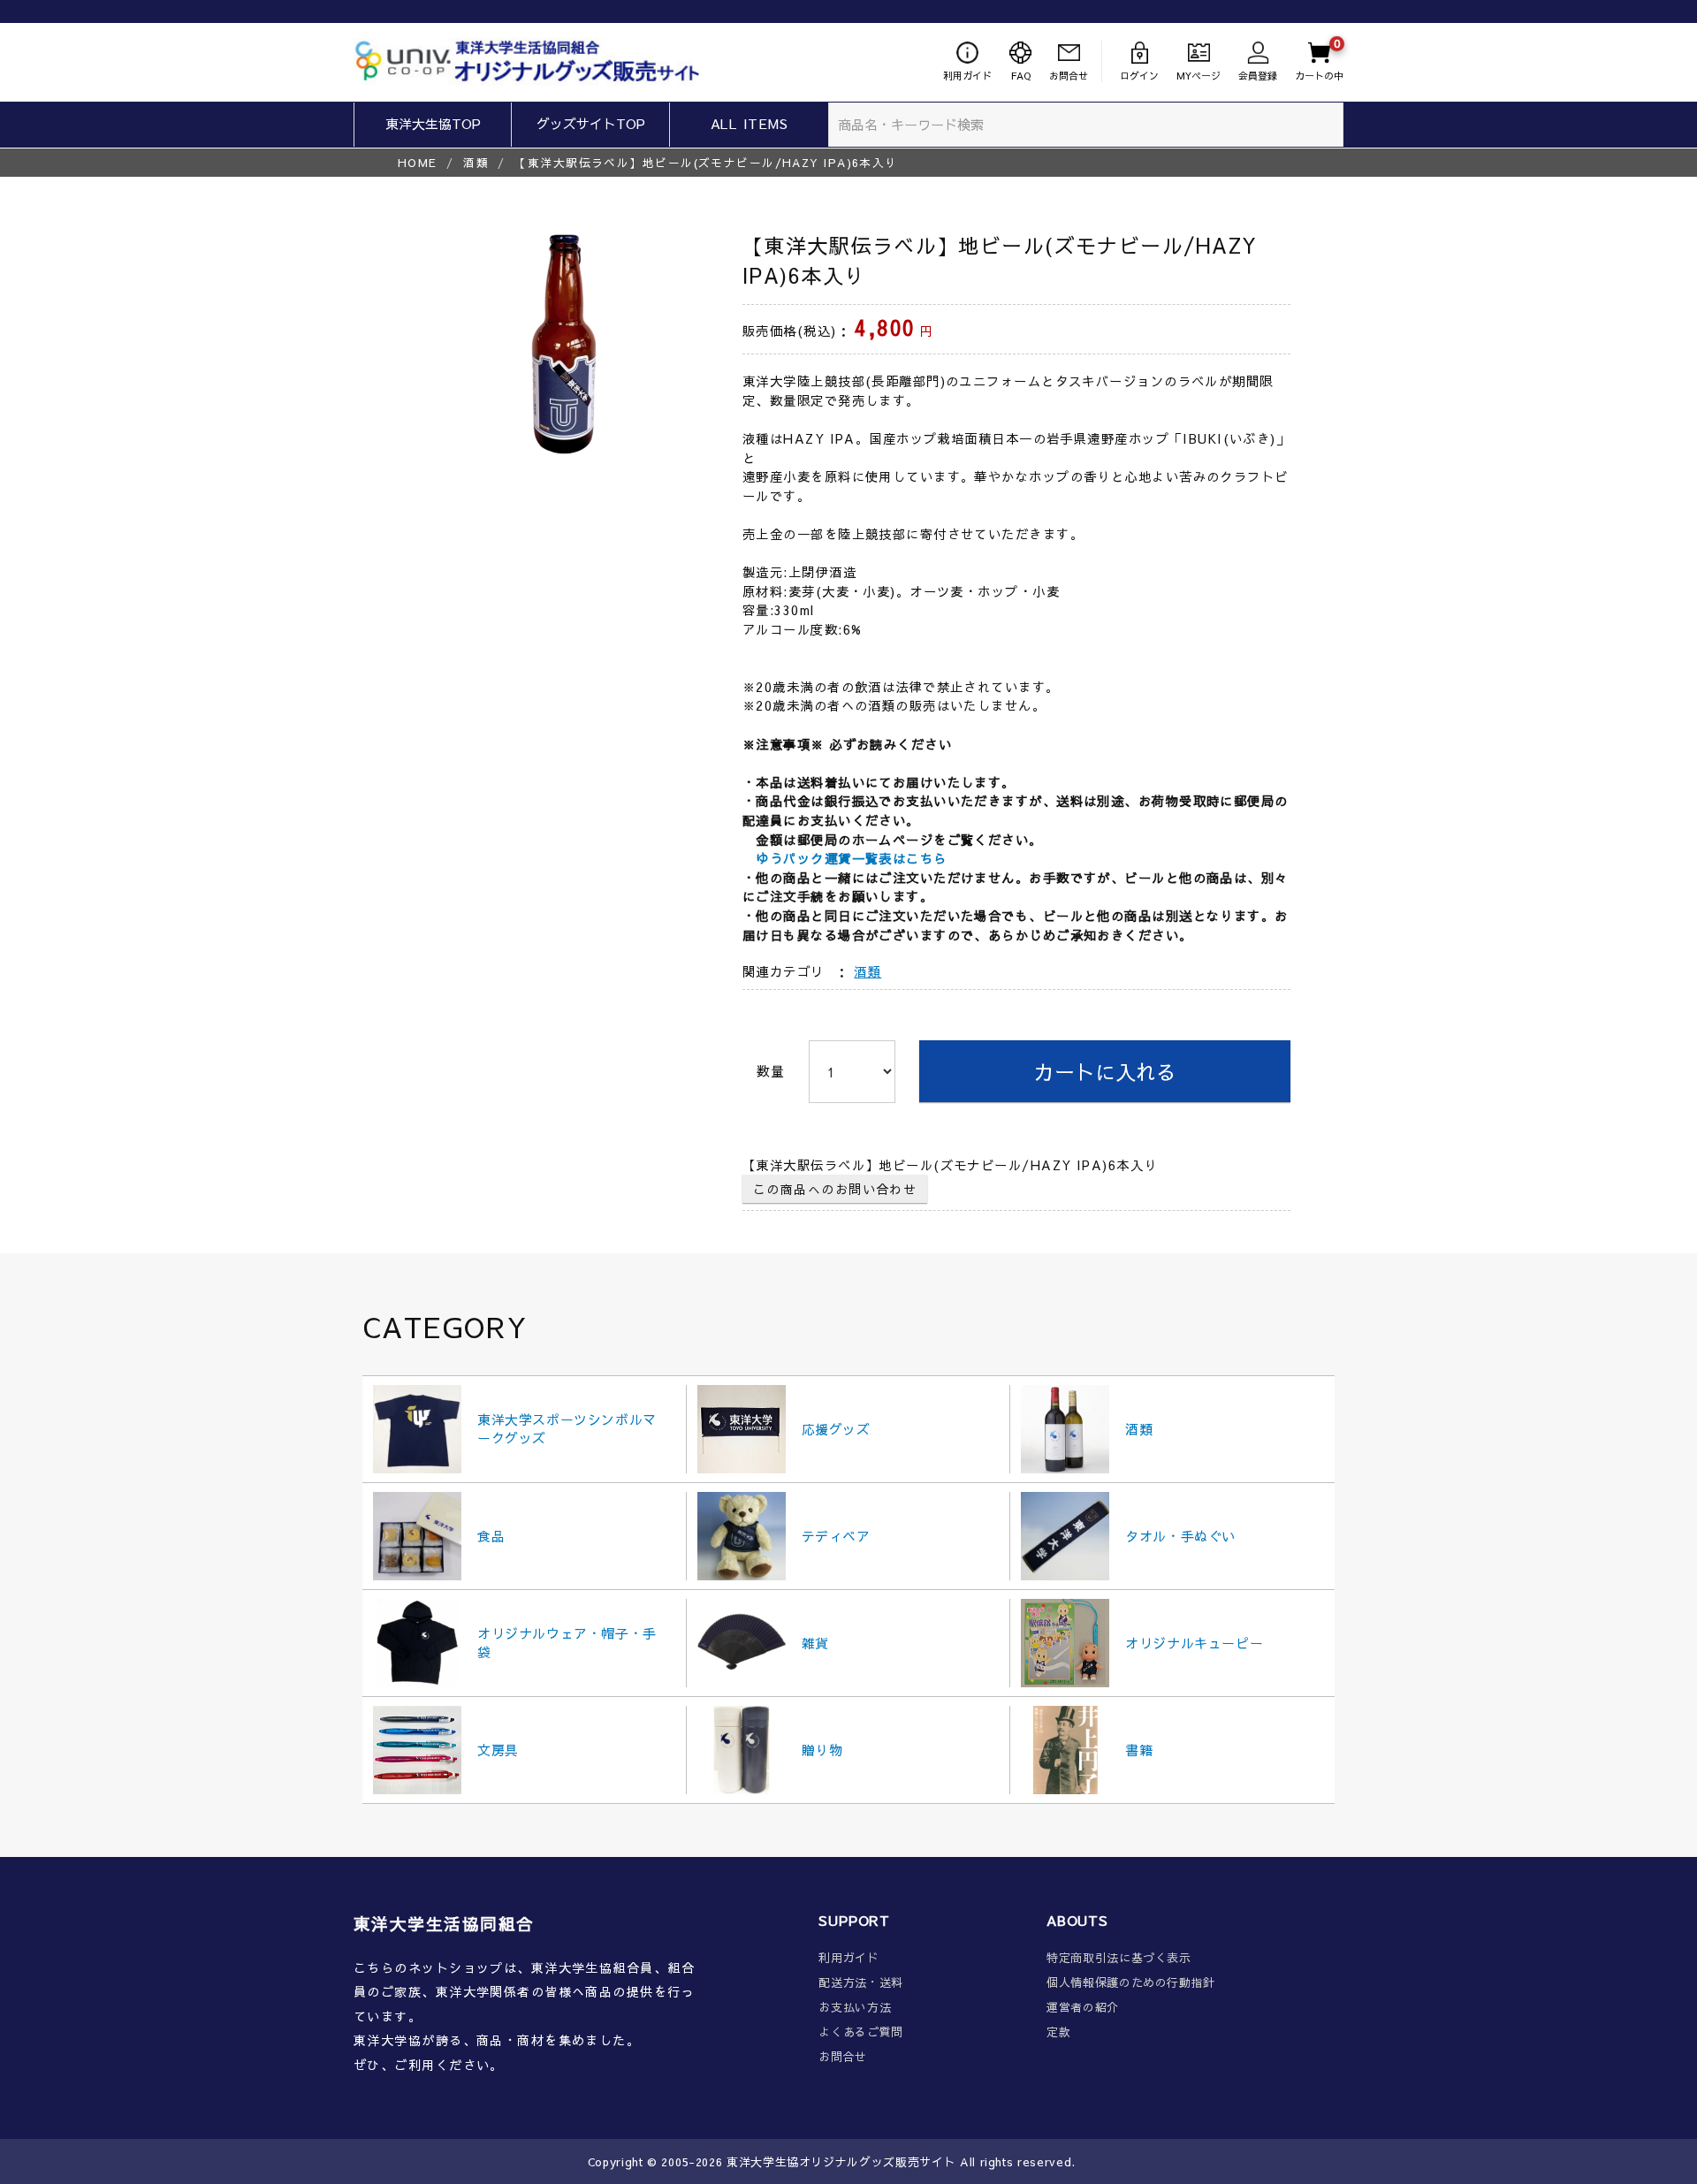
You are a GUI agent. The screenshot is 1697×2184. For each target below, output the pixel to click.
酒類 (476, 162)
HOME (418, 162)
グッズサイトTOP (591, 123)
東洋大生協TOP (433, 123)
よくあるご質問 (861, 2032)
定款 (1058, 2032)
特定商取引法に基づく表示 (1119, 1958)
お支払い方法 (855, 2008)
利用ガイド (848, 1958)
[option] (561, 345)
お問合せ (843, 2057)
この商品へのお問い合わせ (835, 1189)
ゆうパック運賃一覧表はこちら (851, 858)
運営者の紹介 (1083, 2008)
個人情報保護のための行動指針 (1131, 1983)
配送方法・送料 (861, 1983)
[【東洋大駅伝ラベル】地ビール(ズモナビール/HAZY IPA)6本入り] (561, 345)
